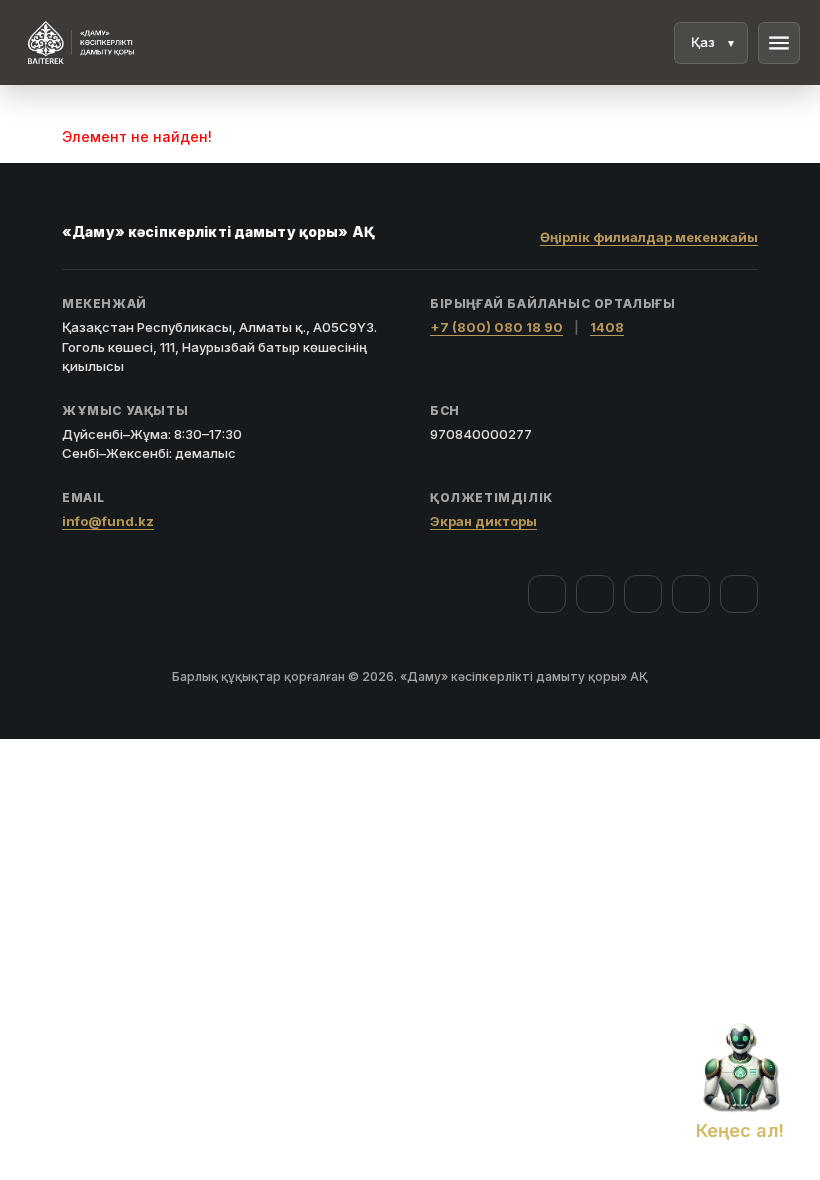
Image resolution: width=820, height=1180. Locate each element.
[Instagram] (595, 594)
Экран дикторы (483, 521)
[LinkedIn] (739, 594)
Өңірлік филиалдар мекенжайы (649, 237)
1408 (607, 327)
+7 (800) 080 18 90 (496, 327)
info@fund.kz (108, 521)
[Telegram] (691, 594)
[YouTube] (643, 594)
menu (779, 43)
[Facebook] (547, 594)
